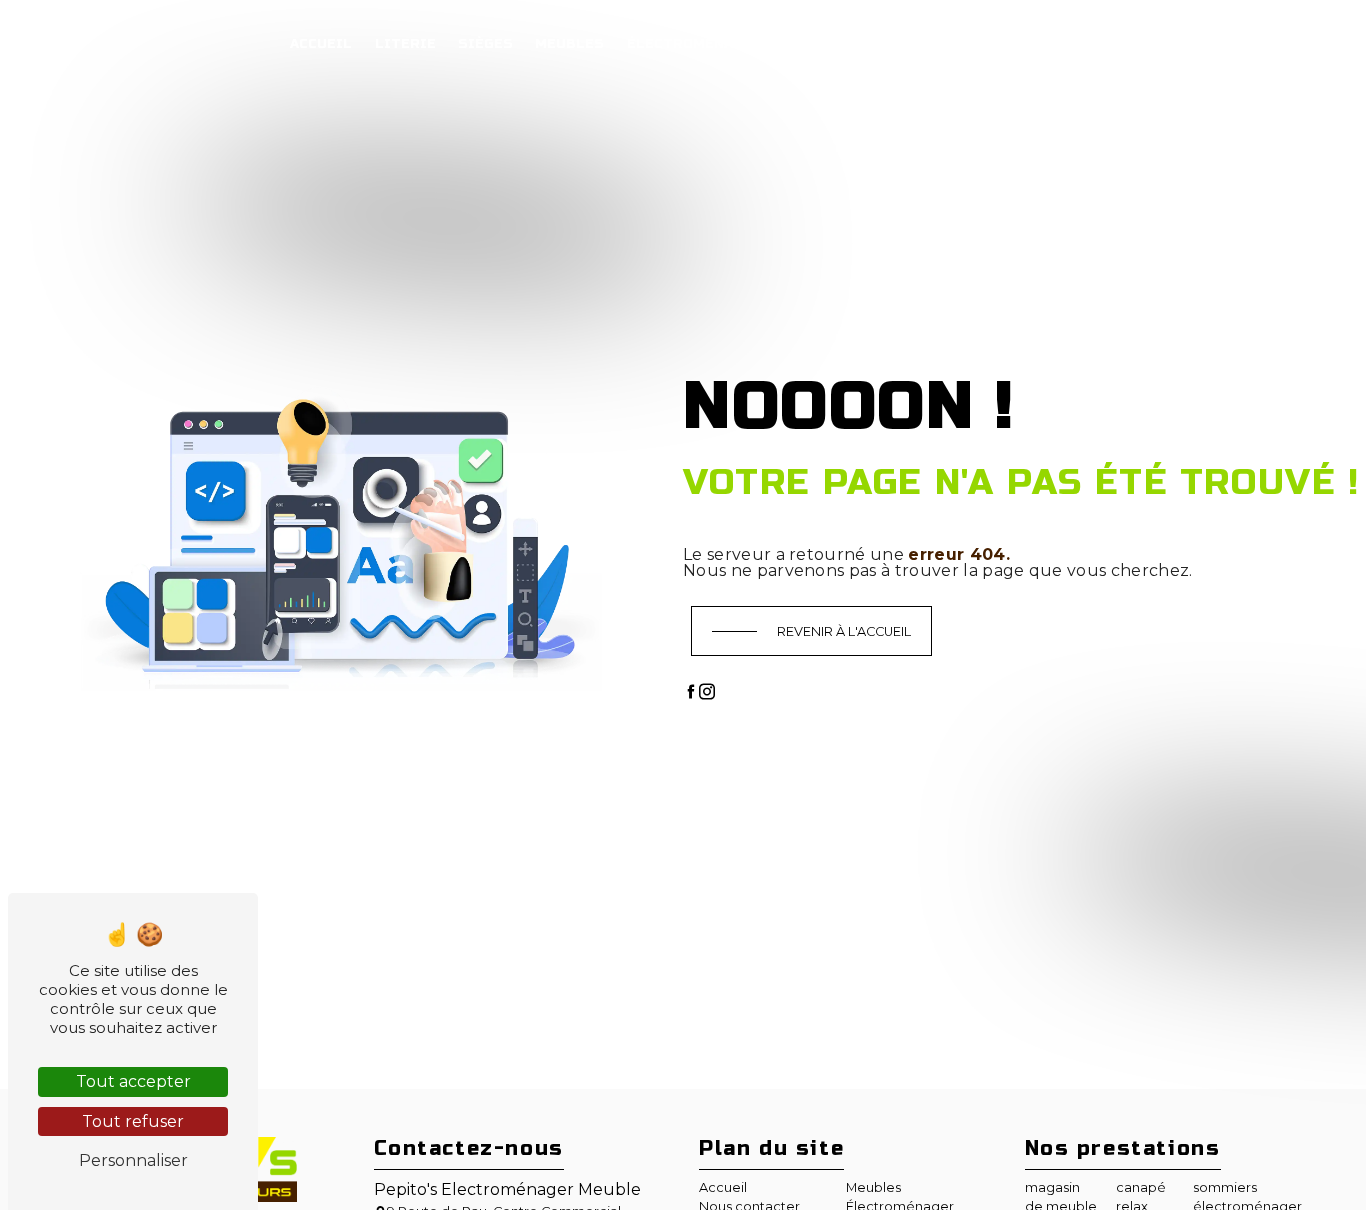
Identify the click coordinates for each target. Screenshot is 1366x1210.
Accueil (321, 44)
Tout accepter (133, 1081)
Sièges (485, 44)
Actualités (830, 44)
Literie (405, 44)
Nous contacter (962, 44)
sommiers (1225, 1187)
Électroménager (694, 44)
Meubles (569, 44)
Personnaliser (133, 1160)
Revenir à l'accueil (844, 631)
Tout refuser (133, 1121)
